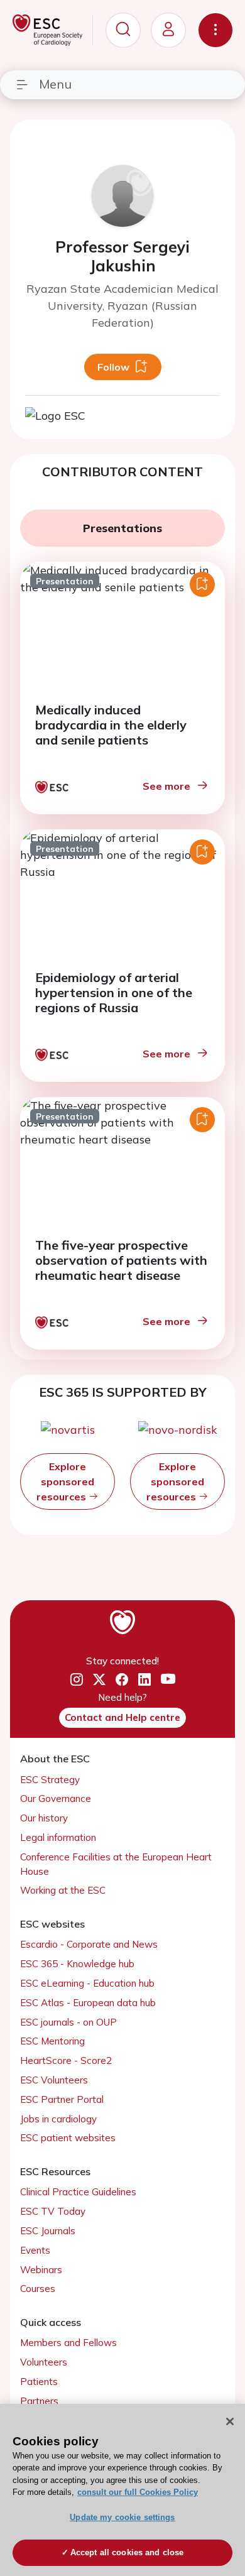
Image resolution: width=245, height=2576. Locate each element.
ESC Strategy (50, 1780)
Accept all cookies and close (127, 2552)
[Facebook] (122, 1680)
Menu (55, 84)
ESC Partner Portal (62, 2099)
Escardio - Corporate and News (89, 1944)
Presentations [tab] (122, 528)
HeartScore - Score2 (66, 2060)
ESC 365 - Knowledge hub (77, 1964)
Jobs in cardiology (58, 2119)
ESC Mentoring (52, 2041)
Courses (38, 2289)
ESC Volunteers (54, 2080)
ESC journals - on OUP (68, 2022)
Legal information (58, 1837)
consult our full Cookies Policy (138, 2492)
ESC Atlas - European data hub (88, 2003)
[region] (122, 2490)
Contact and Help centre (122, 1717)
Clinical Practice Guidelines (78, 2192)
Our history (44, 1818)
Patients (39, 2382)
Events (35, 2250)
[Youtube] (168, 1680)
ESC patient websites (68, 2138)
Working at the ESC (63, 1890)
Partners (39, 2401)
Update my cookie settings (122, 2517)
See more (166, 786)
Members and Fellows (68, 2343)
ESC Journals (48, 2231)
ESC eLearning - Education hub (87, 1983)
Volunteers (44, 2362)
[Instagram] (77, 1680)
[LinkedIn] (144, 1680)
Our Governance (56, 1798)
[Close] (230, 2421)
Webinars (41, 2270)
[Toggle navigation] (215, 30)
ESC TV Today (53, 2211)
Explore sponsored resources (65, 1482)
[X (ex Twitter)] (99, 1680)
